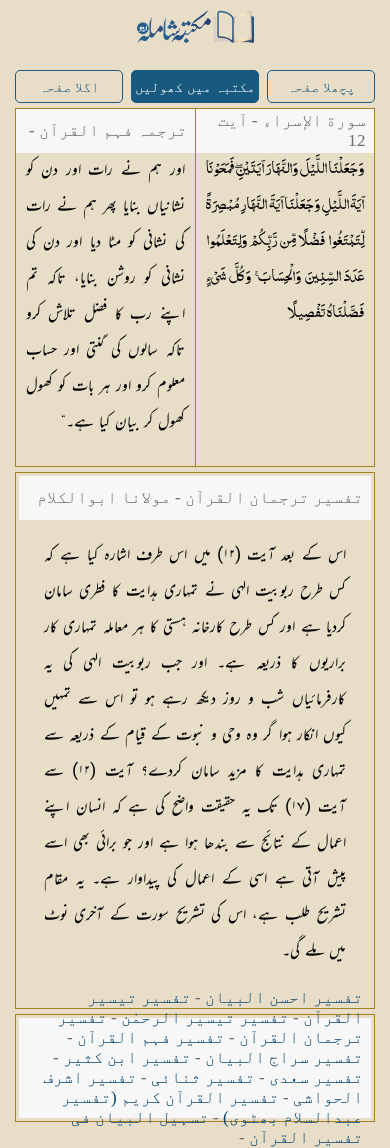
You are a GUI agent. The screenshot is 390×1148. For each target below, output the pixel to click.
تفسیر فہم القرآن (151, 1037)
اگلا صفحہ (69, 87)
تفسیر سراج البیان (284, 1057)
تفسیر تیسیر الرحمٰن (205, 1017)
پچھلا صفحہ (321, 87)
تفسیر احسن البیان (284, 997)
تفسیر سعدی (316, 1077)
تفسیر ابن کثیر (127, 1057)
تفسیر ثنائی (203, 1077)
